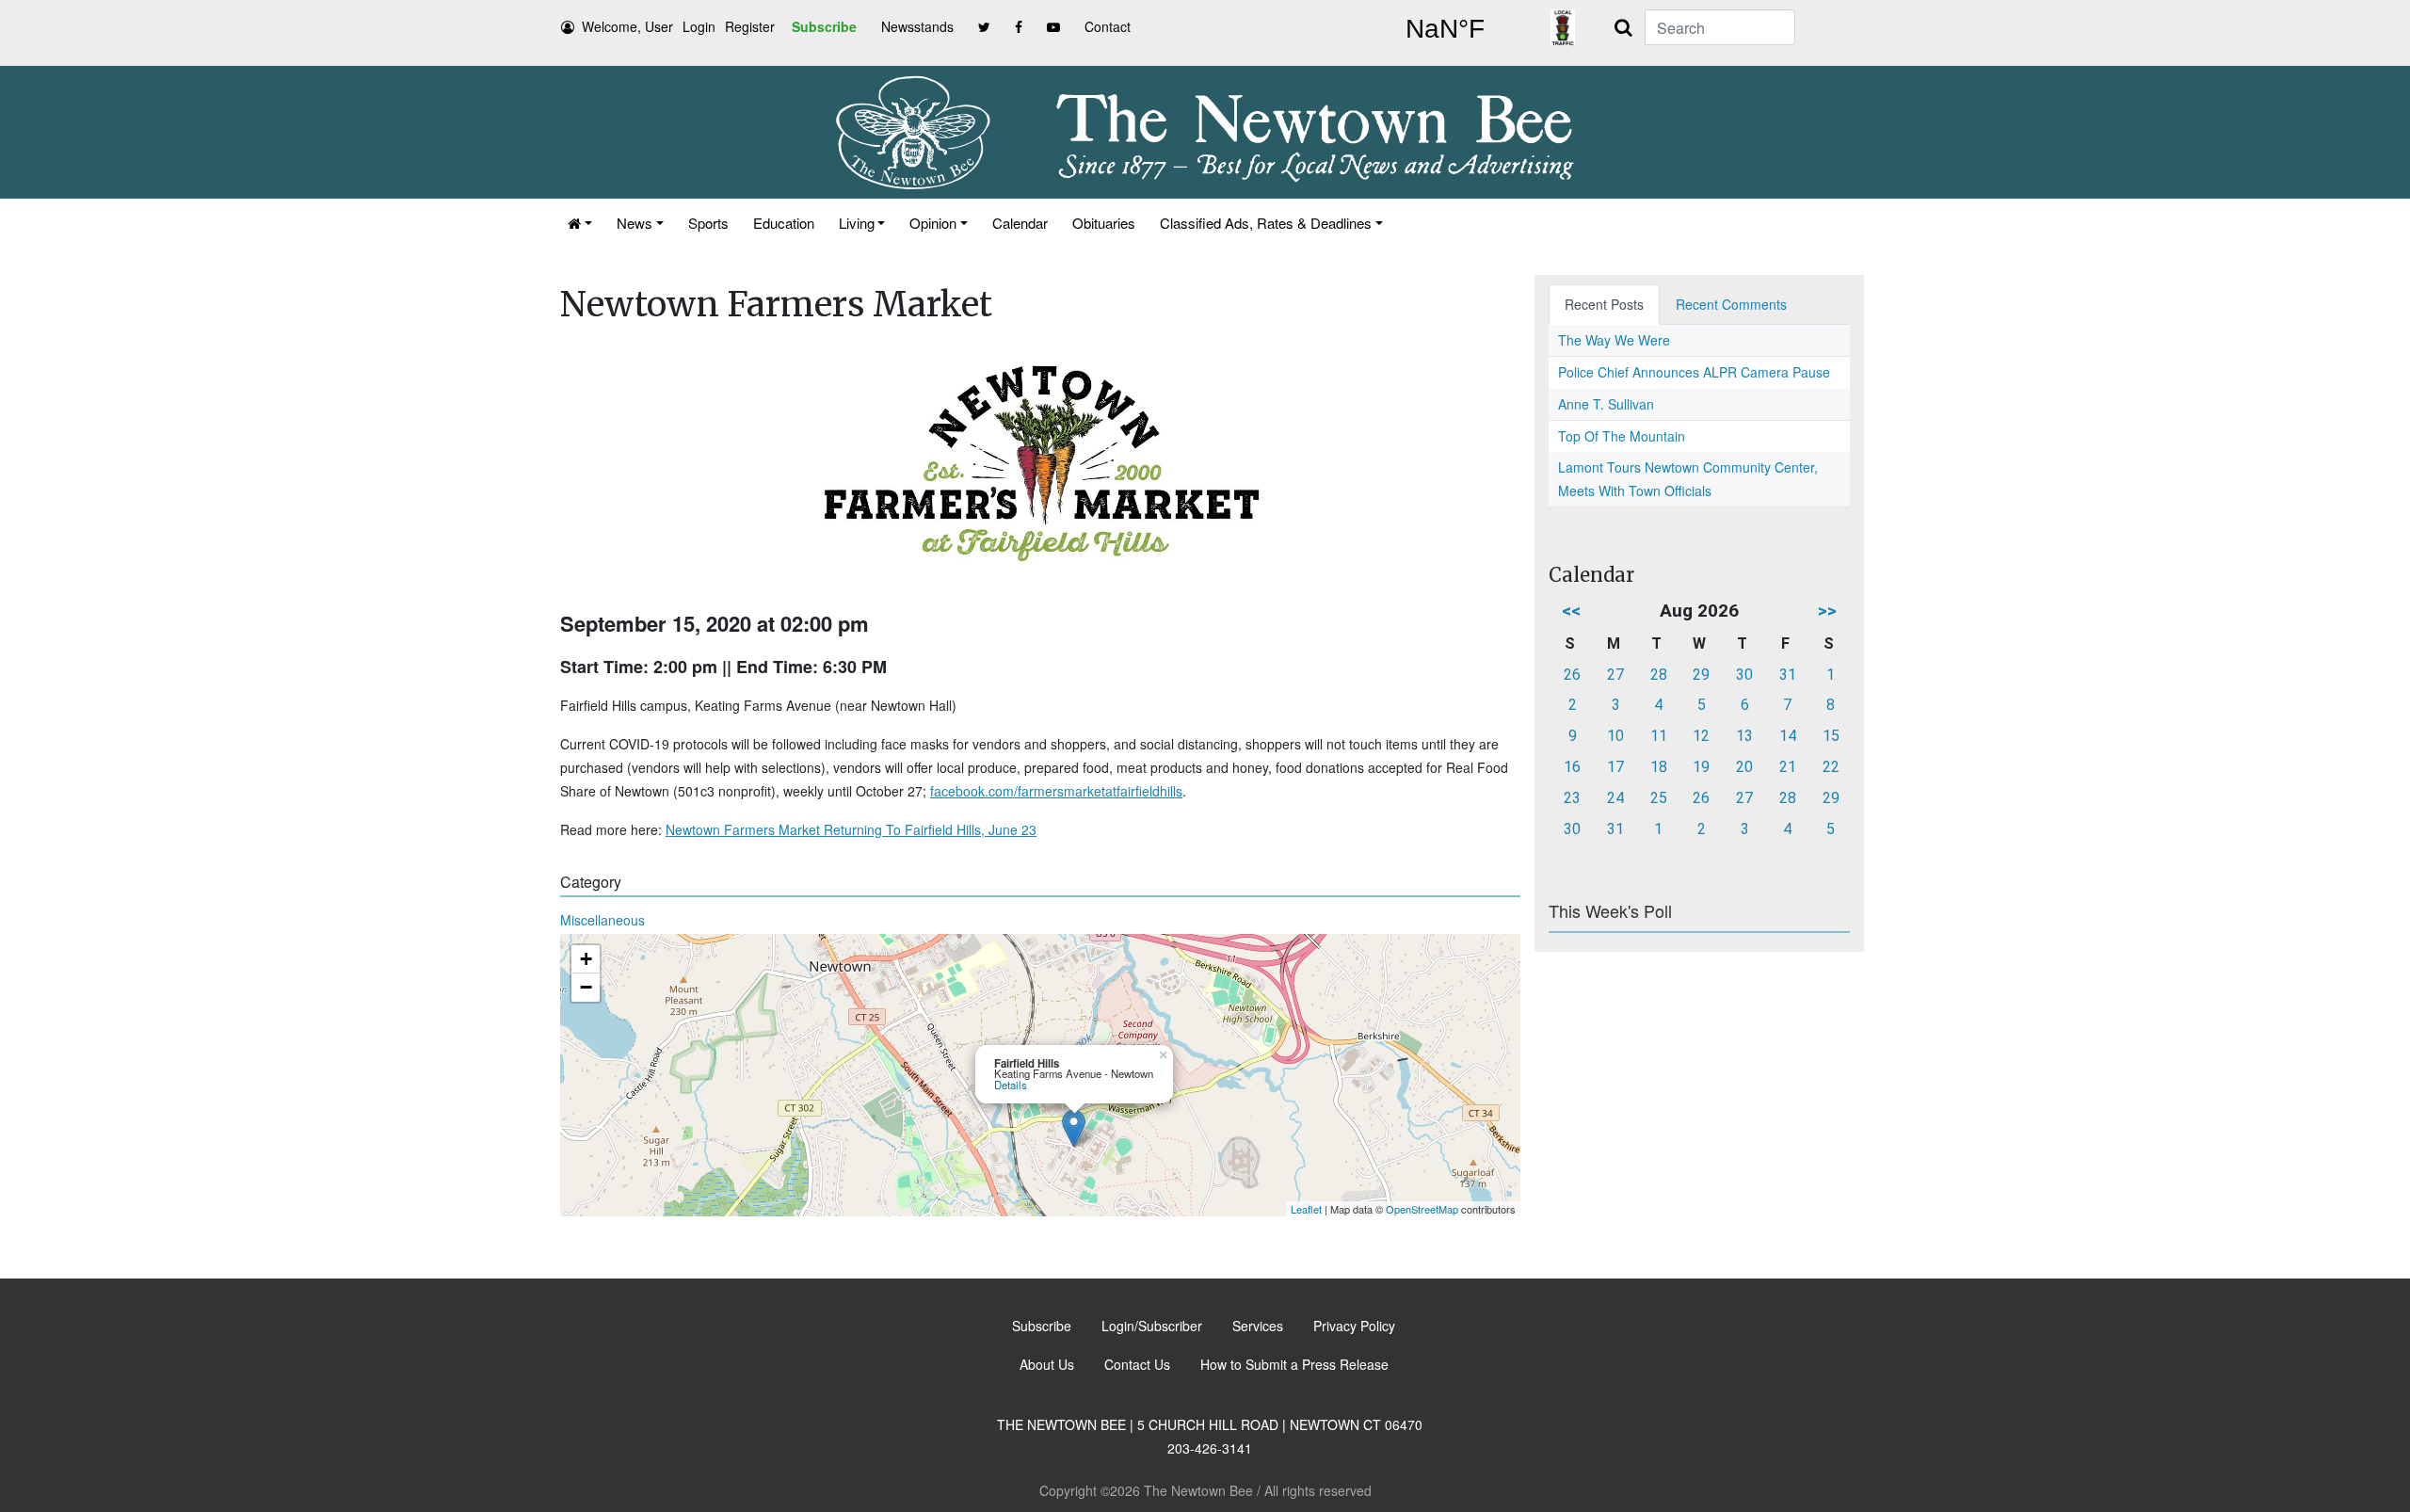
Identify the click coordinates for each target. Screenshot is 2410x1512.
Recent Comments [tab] (1731, 304)
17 (1615, 767)
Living (857, 223)
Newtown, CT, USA (1445, 29)
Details (1011, 1085)
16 (1572, 767)
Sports (708, 223)
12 (1701, 736)
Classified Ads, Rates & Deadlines (1266, 223)
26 (1572, 675)
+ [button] (586, 959)
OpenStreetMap (1422, 1209)
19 (1701, 767)
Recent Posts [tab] (1604, 304)
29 (1701, 675)
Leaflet (1306, 1209)
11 (1659, 736)
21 (1788, 767)
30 (1744, 675)
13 (1744, 736)
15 (1831, 736)
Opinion (933, 223)
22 (1831, 767)
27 (1615, 675)
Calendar (1020, 223)
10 (1615, 736)
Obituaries (1104, 223)
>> (1827, 611)
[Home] (580, 223)
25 (1659, 798)
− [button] (586, 987)
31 (1788, 675)
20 (1744, 767)
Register (750, 26)
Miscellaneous (602, 920)
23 (1572, 798)
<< (1571, 611)
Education (784, 223)
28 (1659, 675)
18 (1659, 767)
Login (699, 26)
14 (1788, 736)
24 (1615, 798)
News (635, 223)
